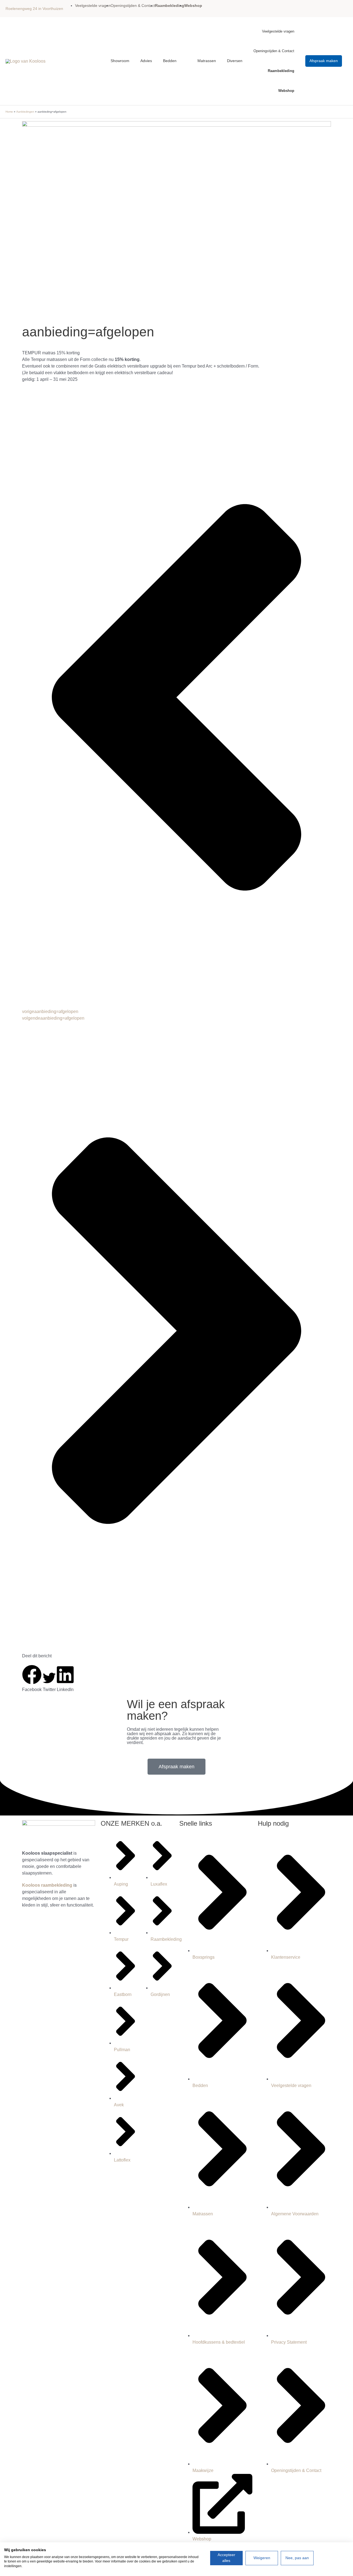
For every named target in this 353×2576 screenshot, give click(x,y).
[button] (324, 61)
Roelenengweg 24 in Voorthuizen (34, 9)
